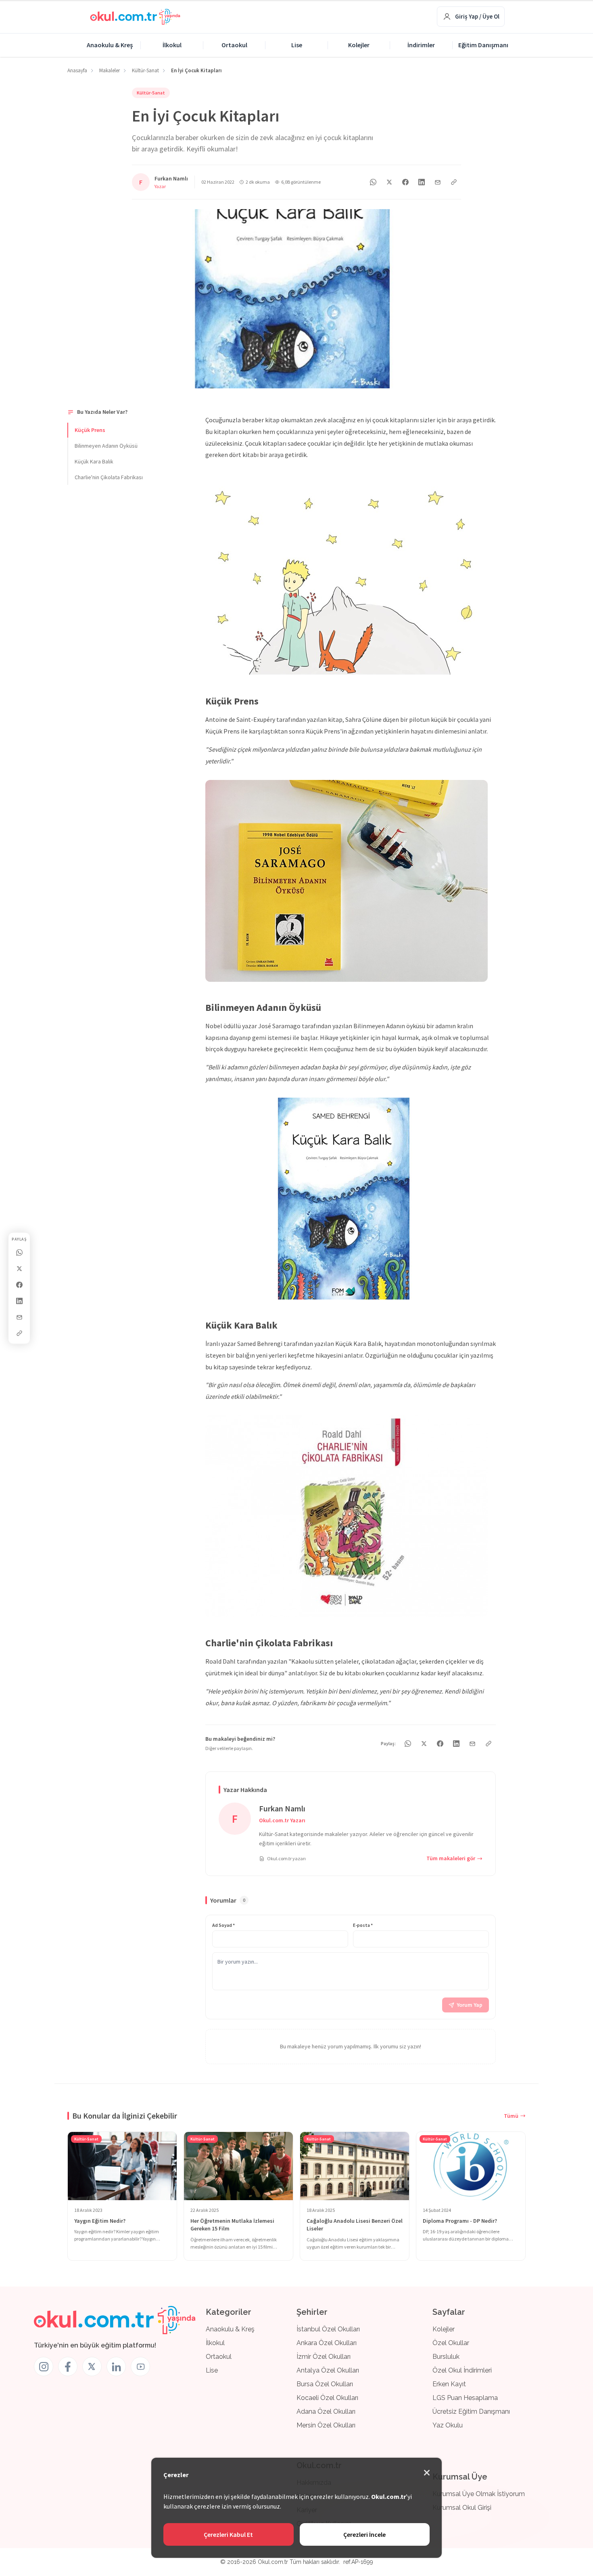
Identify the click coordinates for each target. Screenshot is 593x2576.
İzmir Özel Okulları (324, 2357)
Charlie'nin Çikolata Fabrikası (109, 477)
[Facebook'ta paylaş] (19, 1285)
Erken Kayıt (449, 2384)
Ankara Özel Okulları (327, 2343)
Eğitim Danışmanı (483, 45)
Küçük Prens (90, 430)
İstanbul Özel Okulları (328, 2329)
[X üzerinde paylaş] (19, 1268)
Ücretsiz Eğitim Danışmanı (471, 2411)
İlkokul (172, 45)
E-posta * (363, 1925)
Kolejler (359, 45)
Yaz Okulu (448, 2425)
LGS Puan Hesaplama (465, 2398)
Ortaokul (234, 45)
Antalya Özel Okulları (328, 2370)
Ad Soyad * (223, 1925)
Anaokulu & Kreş (110, 45)
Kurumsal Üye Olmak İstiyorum (479, 2494)
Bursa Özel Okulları (325, 2384)
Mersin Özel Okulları (326, 2425)
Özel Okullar (451, 2343)
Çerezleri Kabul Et (228, 2534)
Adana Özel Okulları (326, 2411)
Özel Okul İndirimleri (462, 2370)
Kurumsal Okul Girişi (462, 2508)
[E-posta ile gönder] (19, 1317)
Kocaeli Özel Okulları (327, 2398)
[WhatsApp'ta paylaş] (373, 182)
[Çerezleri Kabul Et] (427, 2473)
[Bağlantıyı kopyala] (19, 1333)
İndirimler (421, 45)
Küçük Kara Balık (94, 461)
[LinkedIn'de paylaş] (19, 1301)
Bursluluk (446, 2357)
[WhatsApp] (19, 1252)
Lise (297, 45)
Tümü (511, 2116)
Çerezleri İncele (364, 2534)
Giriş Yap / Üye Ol (477, 16)
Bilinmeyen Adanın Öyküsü (106, 446)
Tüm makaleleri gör (451, 1858)
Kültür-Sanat (151, 93)
